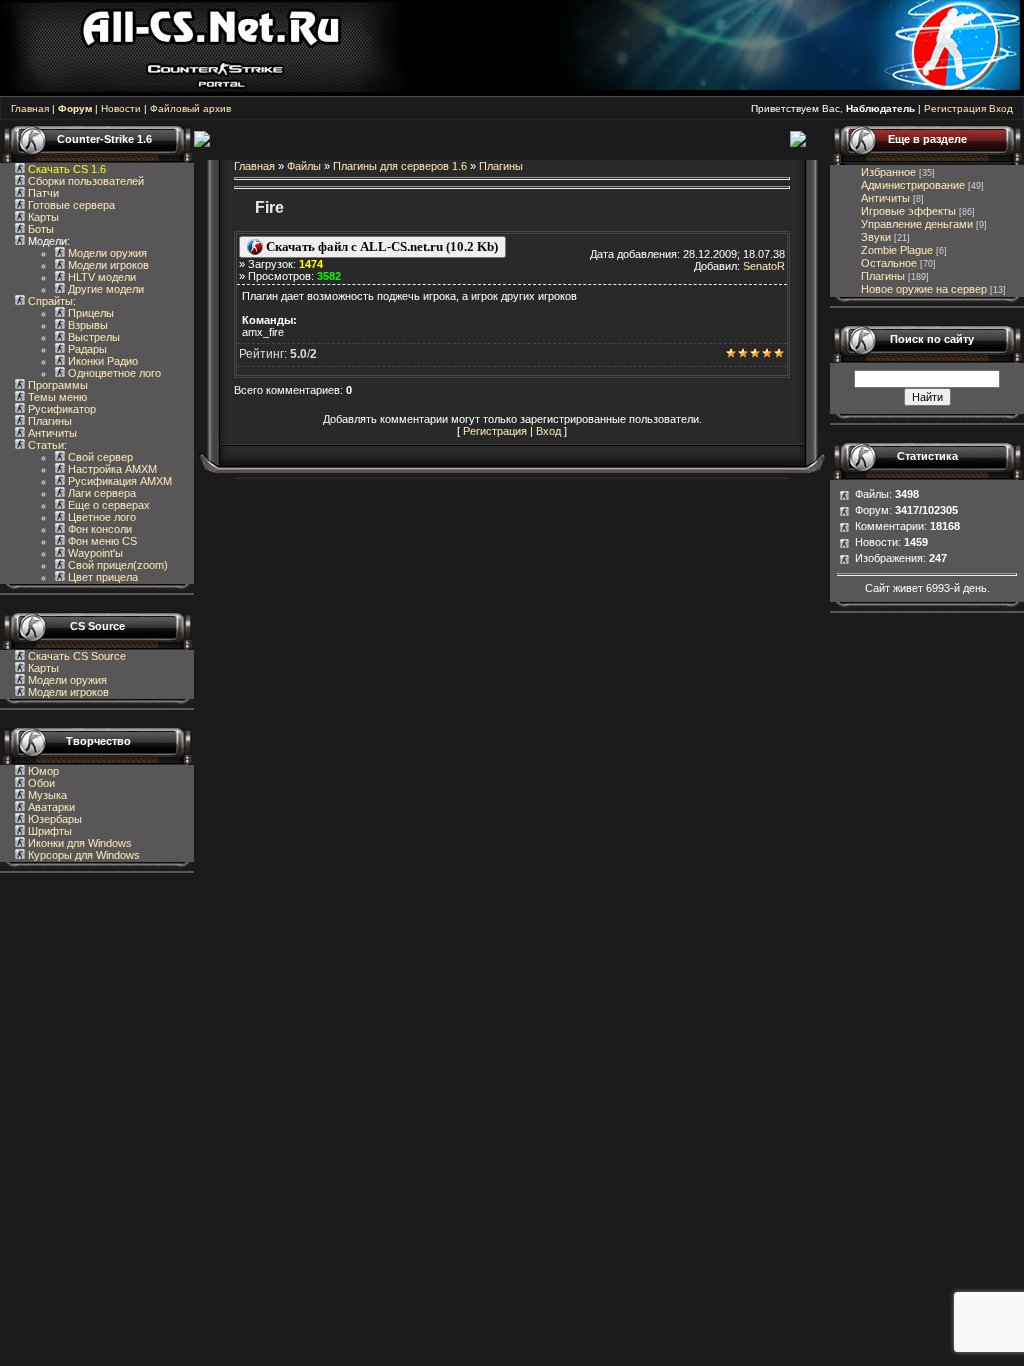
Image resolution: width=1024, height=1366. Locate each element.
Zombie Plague (897, 250)
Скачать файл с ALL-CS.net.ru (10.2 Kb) (380, 246)
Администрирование (913, 185)
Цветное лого (100, 517)
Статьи (44, 445)
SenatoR (764, 266)
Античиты (51, 433)
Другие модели (104, 289)
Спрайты (49, 301)
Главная (30, 108)
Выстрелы (92, 337)
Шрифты (48, 831)
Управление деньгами (917, 224)
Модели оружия (106, 253)
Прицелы (89, 313)
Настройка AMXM (111, 469)
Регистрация (955, 108)
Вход (1001, 108)
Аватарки (50, 807)
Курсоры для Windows (82, 855)
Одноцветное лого (113, 373)
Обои (40, 783)
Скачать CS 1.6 (67, 169)
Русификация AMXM (118, 481)
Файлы (304, 166)
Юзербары (53, 819)
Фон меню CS (101, 541)
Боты (39, 229)
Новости (121, 108)
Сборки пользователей (86, 181)
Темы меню (56, 397)
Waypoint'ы (94, 553)
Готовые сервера (70, 205)
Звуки (876, 237)
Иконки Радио (101, 361)
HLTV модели (100, 277)
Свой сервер (99, 457)
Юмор (42, 771)
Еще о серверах (107, 505)
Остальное (889, 263)
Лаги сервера (100, 493)
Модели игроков (107, 265)
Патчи (42, 193)
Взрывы (86, 325)
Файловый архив (190, 108)
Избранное (888, 172)
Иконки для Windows (78, 843)
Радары (86, 349)
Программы (56, 385)
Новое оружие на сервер (924, 289)
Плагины (48, 421)
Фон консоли (98, 529)
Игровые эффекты (908, 211)
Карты (42, 217)
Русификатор (60, 409)
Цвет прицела (101, 577)
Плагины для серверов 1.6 (400, 166)
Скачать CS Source (77, 656)
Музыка (46, 795)
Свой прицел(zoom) (116, 565)
